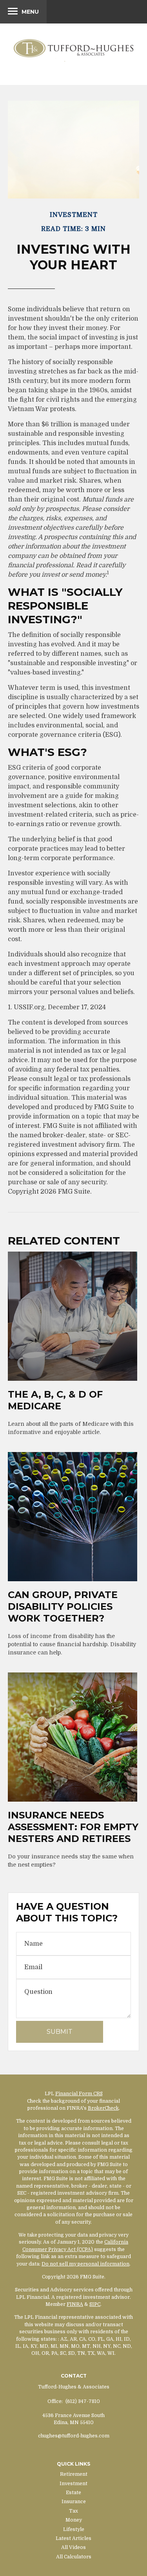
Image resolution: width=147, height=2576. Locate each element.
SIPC (95, 2304)
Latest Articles (73, 2538)
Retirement (74, 2474)
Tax (73, 2511)
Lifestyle (74, 2529)
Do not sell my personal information (85, 2264)
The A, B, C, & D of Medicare (55, 1400)
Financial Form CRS (79, 2094)
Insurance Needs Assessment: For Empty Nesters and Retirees (73, 1827)
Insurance (74, 2502)
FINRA (75, 2304)
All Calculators (74, 2557)
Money (74, 2520)
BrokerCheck (103, 2108)
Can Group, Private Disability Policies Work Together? (63, 1606)
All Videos (73, 2547)
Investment (73, 2484)
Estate (73, 2493)
